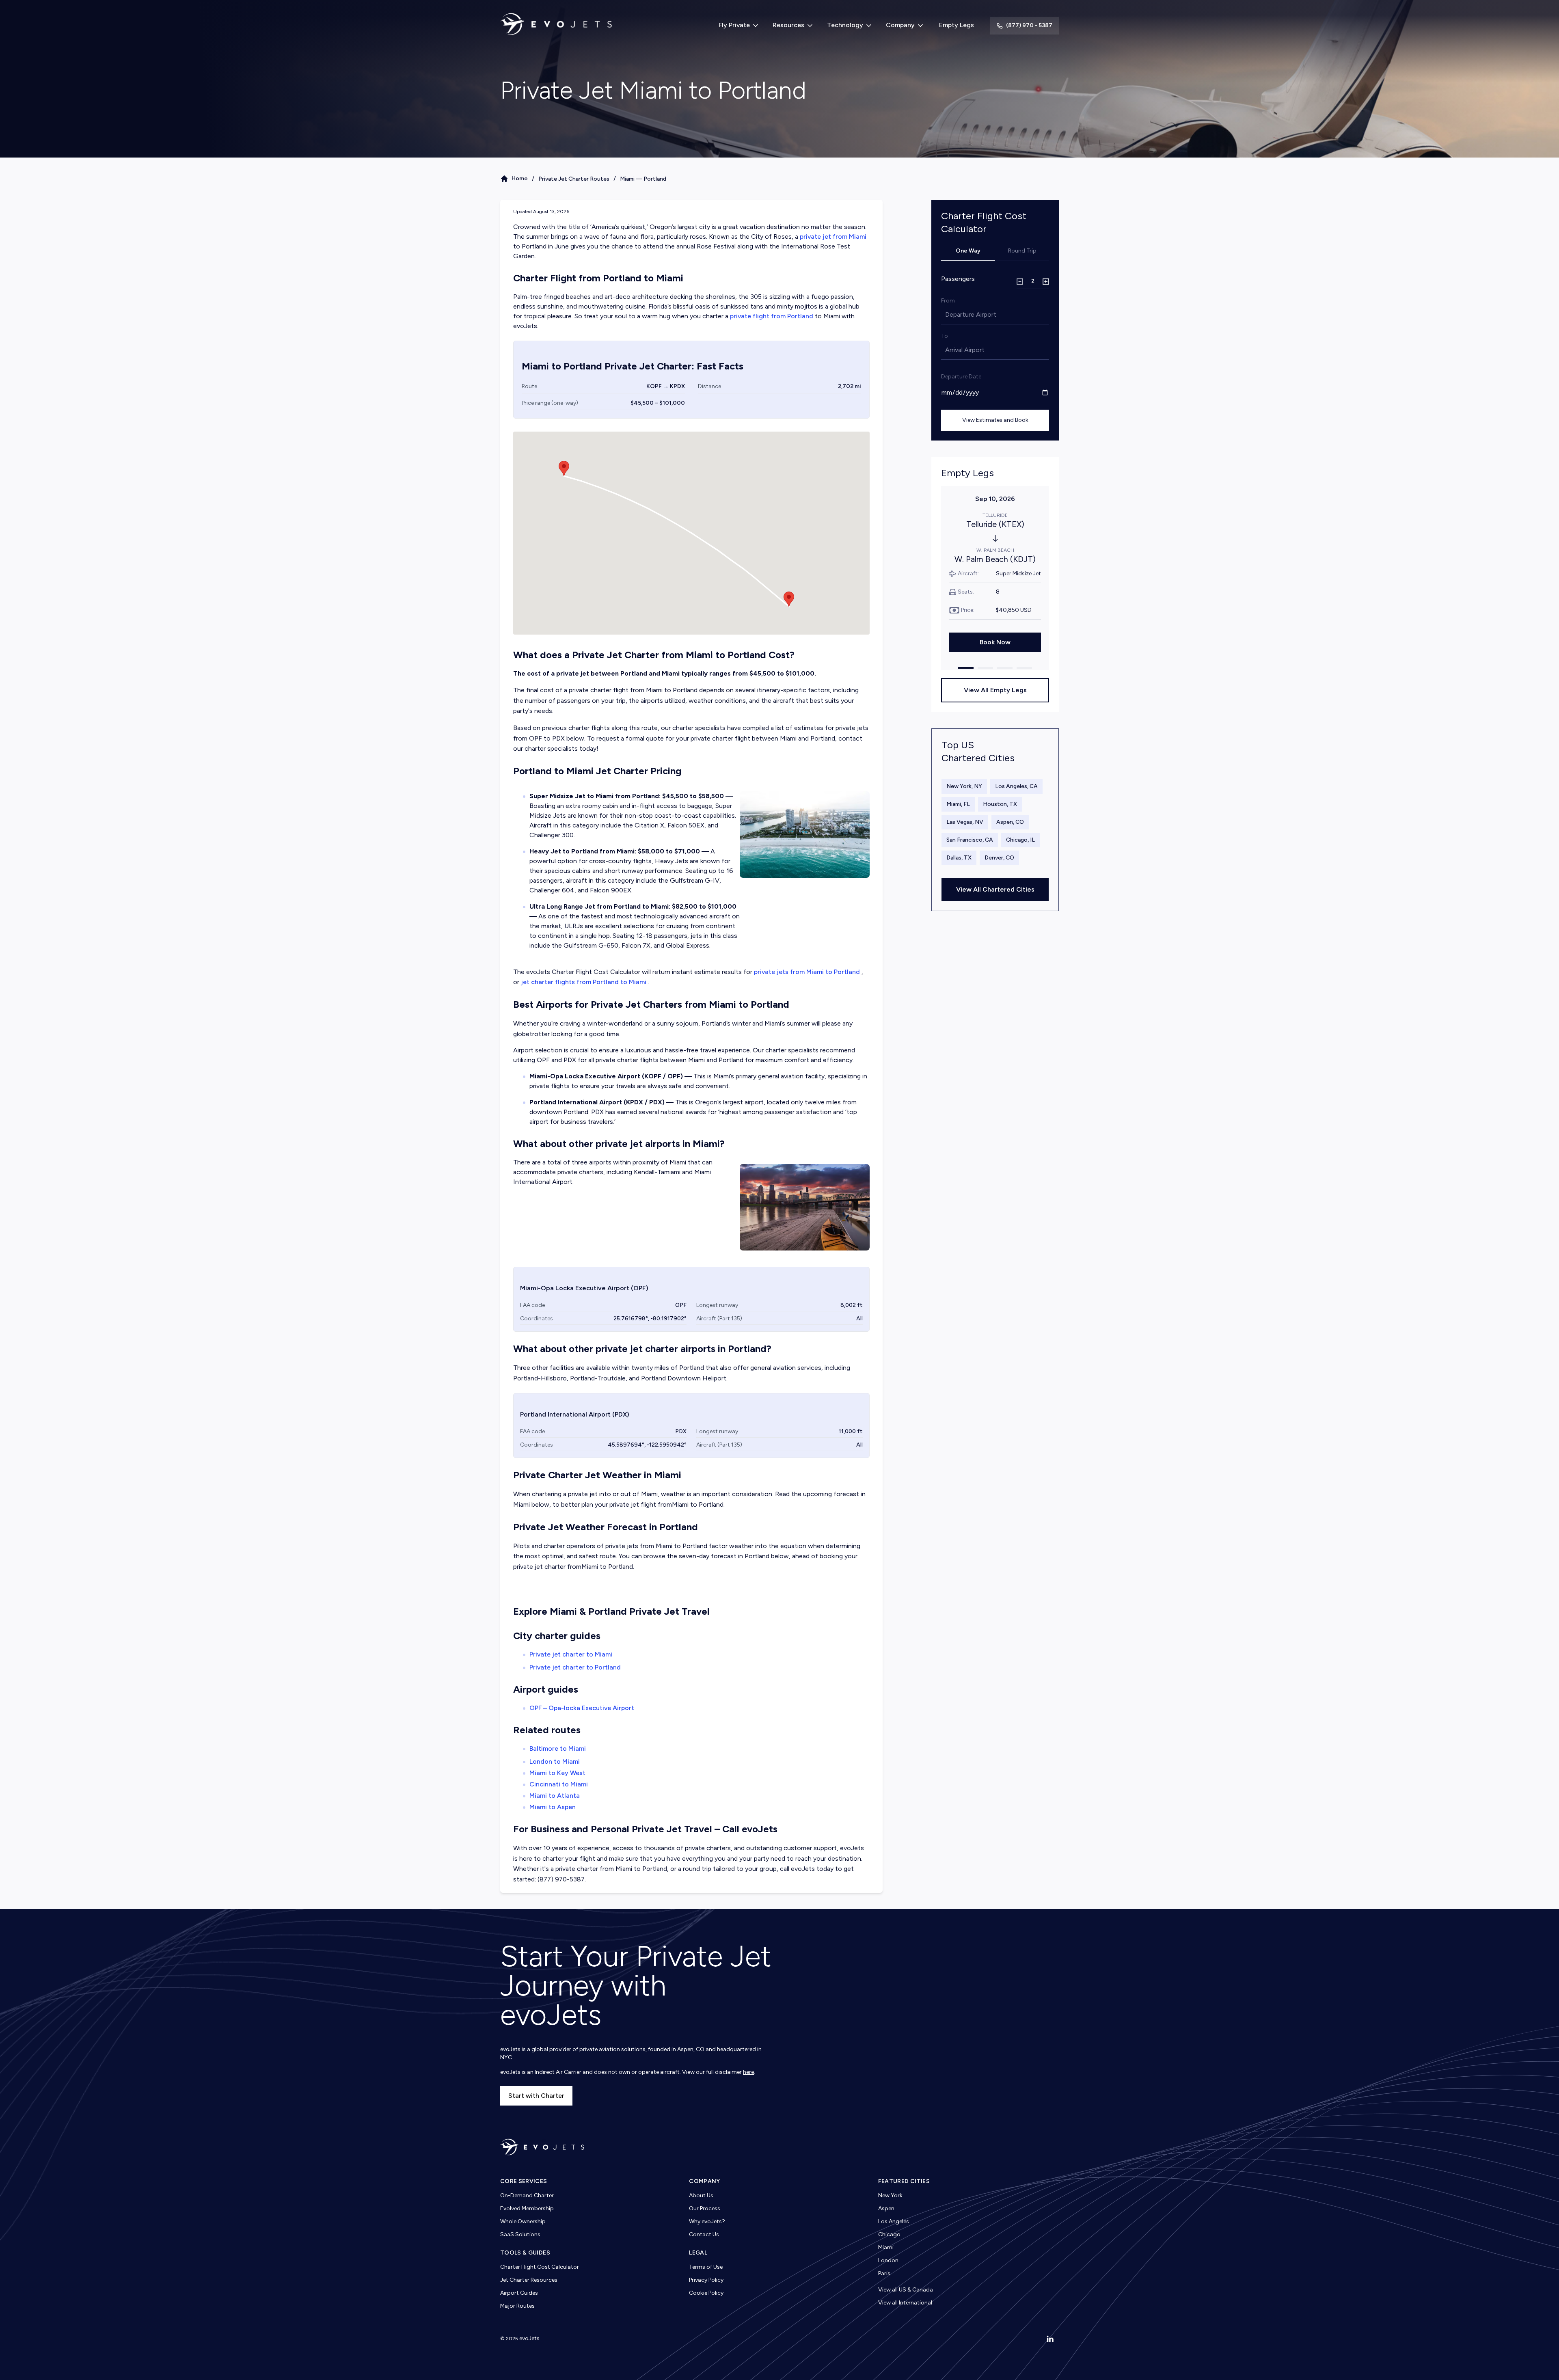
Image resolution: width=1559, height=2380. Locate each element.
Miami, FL (958, 804)
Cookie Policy (706, 2293)
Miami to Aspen (553, 1807)
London (888, 2260)
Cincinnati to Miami (559, 1784)
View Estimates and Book (995, 420)
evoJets (529, 2338)
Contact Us (704, 2234)
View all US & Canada (906, 2290)
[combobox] (946, 315)
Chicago (889, 2234)
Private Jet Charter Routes (574, 179)
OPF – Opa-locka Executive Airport (582, 1708)
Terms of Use (706, 2267)
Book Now (995, 642)
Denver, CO (999, 858)
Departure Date (961, 377)
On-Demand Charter (527, 2195)
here (748, 2072)
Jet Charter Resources (529, 2280)
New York (890, 2195)
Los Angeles (894, 2221)
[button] (789, 599)
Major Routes (517, 2306)
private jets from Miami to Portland (807, 972)
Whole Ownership (523, 2221)
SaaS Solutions (520, 2234)
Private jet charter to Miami (571, 1654)
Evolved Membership (527, 2208)
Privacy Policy (706, 2280)
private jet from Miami (833, 236)
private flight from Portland (772, 316)
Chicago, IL (1020, 840)
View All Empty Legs (995, 690)
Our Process (705, 2208)
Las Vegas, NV (965, 822)
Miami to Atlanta (555, 1796)
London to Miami (555, 1761)
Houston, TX (1000, 804)
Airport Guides (519, 2293)
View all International (905, 2303)
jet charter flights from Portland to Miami (584, 982)
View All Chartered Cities (995, 889)
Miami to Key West (557, 1773)
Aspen (886, 2208)
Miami (886, 2247)
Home (520, 178)
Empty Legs (957, 25)
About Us (701, 2195)
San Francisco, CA (970, 840)
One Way (968, 251)
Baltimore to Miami (558, 1748)
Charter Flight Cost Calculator (540, 2267)
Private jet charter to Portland (575, 1667)
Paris (884, 2273)
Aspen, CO (1010, 822)
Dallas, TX (959, 858)
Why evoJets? (707, 2221)
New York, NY (964, 786)
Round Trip (1022, 251)
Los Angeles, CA (1016, 786)
